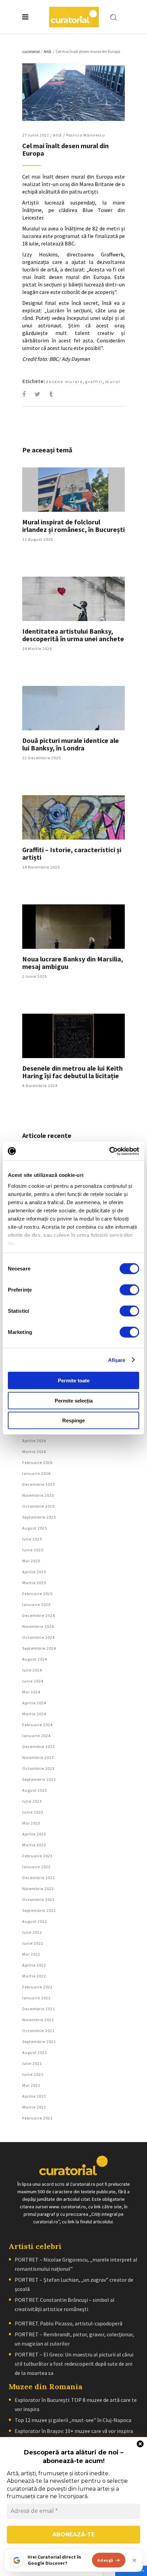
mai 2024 (31, 1692)
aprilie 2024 (34, 1703)
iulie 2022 (32, 1932)
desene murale (64, 382)
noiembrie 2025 (38, 1495)
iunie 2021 (33, 2074)
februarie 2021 (37, 2118)
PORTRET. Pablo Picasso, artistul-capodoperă (69, 2323)
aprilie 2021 (34, 2096)
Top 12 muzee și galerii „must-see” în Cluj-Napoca (73, 2420)
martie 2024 (34, 1714)
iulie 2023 (32, 1801)
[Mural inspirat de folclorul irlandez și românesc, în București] (73, 490)
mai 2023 (31, 1823)
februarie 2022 (37, 1987)
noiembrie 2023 (38, 1757)
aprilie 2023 (34, 1834)
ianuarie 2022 (36, 1998)
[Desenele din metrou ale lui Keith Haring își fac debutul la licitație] (73, 1036)
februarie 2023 (37, 1856)
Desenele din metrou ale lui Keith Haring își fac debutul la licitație (72, 1072)
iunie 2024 (33, 1681)
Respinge (73, 1420)
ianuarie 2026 (36, 1473)
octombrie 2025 (38, 1506)
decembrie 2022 (39, 1878)
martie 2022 (34, 1976)
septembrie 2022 (39, 1910)
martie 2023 (34, 1845)
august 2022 (35, 1921)
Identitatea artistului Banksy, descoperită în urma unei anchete (73, 635)
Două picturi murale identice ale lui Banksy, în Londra (71, 744)
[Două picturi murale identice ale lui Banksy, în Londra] (73, 708)
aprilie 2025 (34, 1572)
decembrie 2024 (39, 1615)
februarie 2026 (37, 1462)
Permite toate (74, 1381)
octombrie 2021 (38, 2031)
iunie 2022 (33, 1943)
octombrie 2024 (38, 1637)
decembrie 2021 (39, 2009)
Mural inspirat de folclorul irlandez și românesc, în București (73, 526)
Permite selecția (74, 1400)
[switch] (129, 1290)
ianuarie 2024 (36, 1736)
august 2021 (35, 2052)
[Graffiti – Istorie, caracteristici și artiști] (73, 817)
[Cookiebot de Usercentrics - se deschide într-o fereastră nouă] (109, 1151)
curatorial (31, 51)
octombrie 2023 (38, 1768)
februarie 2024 (37, 1725)
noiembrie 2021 (38, 2020)
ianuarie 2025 (36, 1604)
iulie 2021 (32, 2063)
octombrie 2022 (38, 1899)
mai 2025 (31, 1561)
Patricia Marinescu (86, 135)
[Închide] (134, 2560)
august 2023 (35, 1790)
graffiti (94, 382)
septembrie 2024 (39, 1648)
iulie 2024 (32, 1670)
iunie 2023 (33, 1812)
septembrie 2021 (39, 2042)
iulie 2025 (32, 1539)
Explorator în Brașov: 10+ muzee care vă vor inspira (74, 2431)
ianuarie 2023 (36, 1867)
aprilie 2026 (34, 1441)
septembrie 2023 (39, 1779)
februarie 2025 (37, 1594)
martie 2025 (34, 1583)
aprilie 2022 (34, 1965)
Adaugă (105, 2560)
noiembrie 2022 (38, 1889)
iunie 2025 (33, 1550)
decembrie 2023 (39, 1747)
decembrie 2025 (39, 1484)
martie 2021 (34, 2107)
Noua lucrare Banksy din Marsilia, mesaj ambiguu (73, 963)
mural (113, 382)
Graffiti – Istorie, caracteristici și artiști (72, 853)
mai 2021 (31, 2085)
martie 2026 (34, 1452)
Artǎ (47, 51)
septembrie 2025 (39, 1517)
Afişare (117, 1360)
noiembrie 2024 (38, 1626)
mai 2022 (31, 1954)
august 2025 (35, 1528)
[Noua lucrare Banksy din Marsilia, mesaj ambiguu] (73, 927)
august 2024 (35, 1659)
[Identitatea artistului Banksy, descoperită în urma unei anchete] (73, 599)
